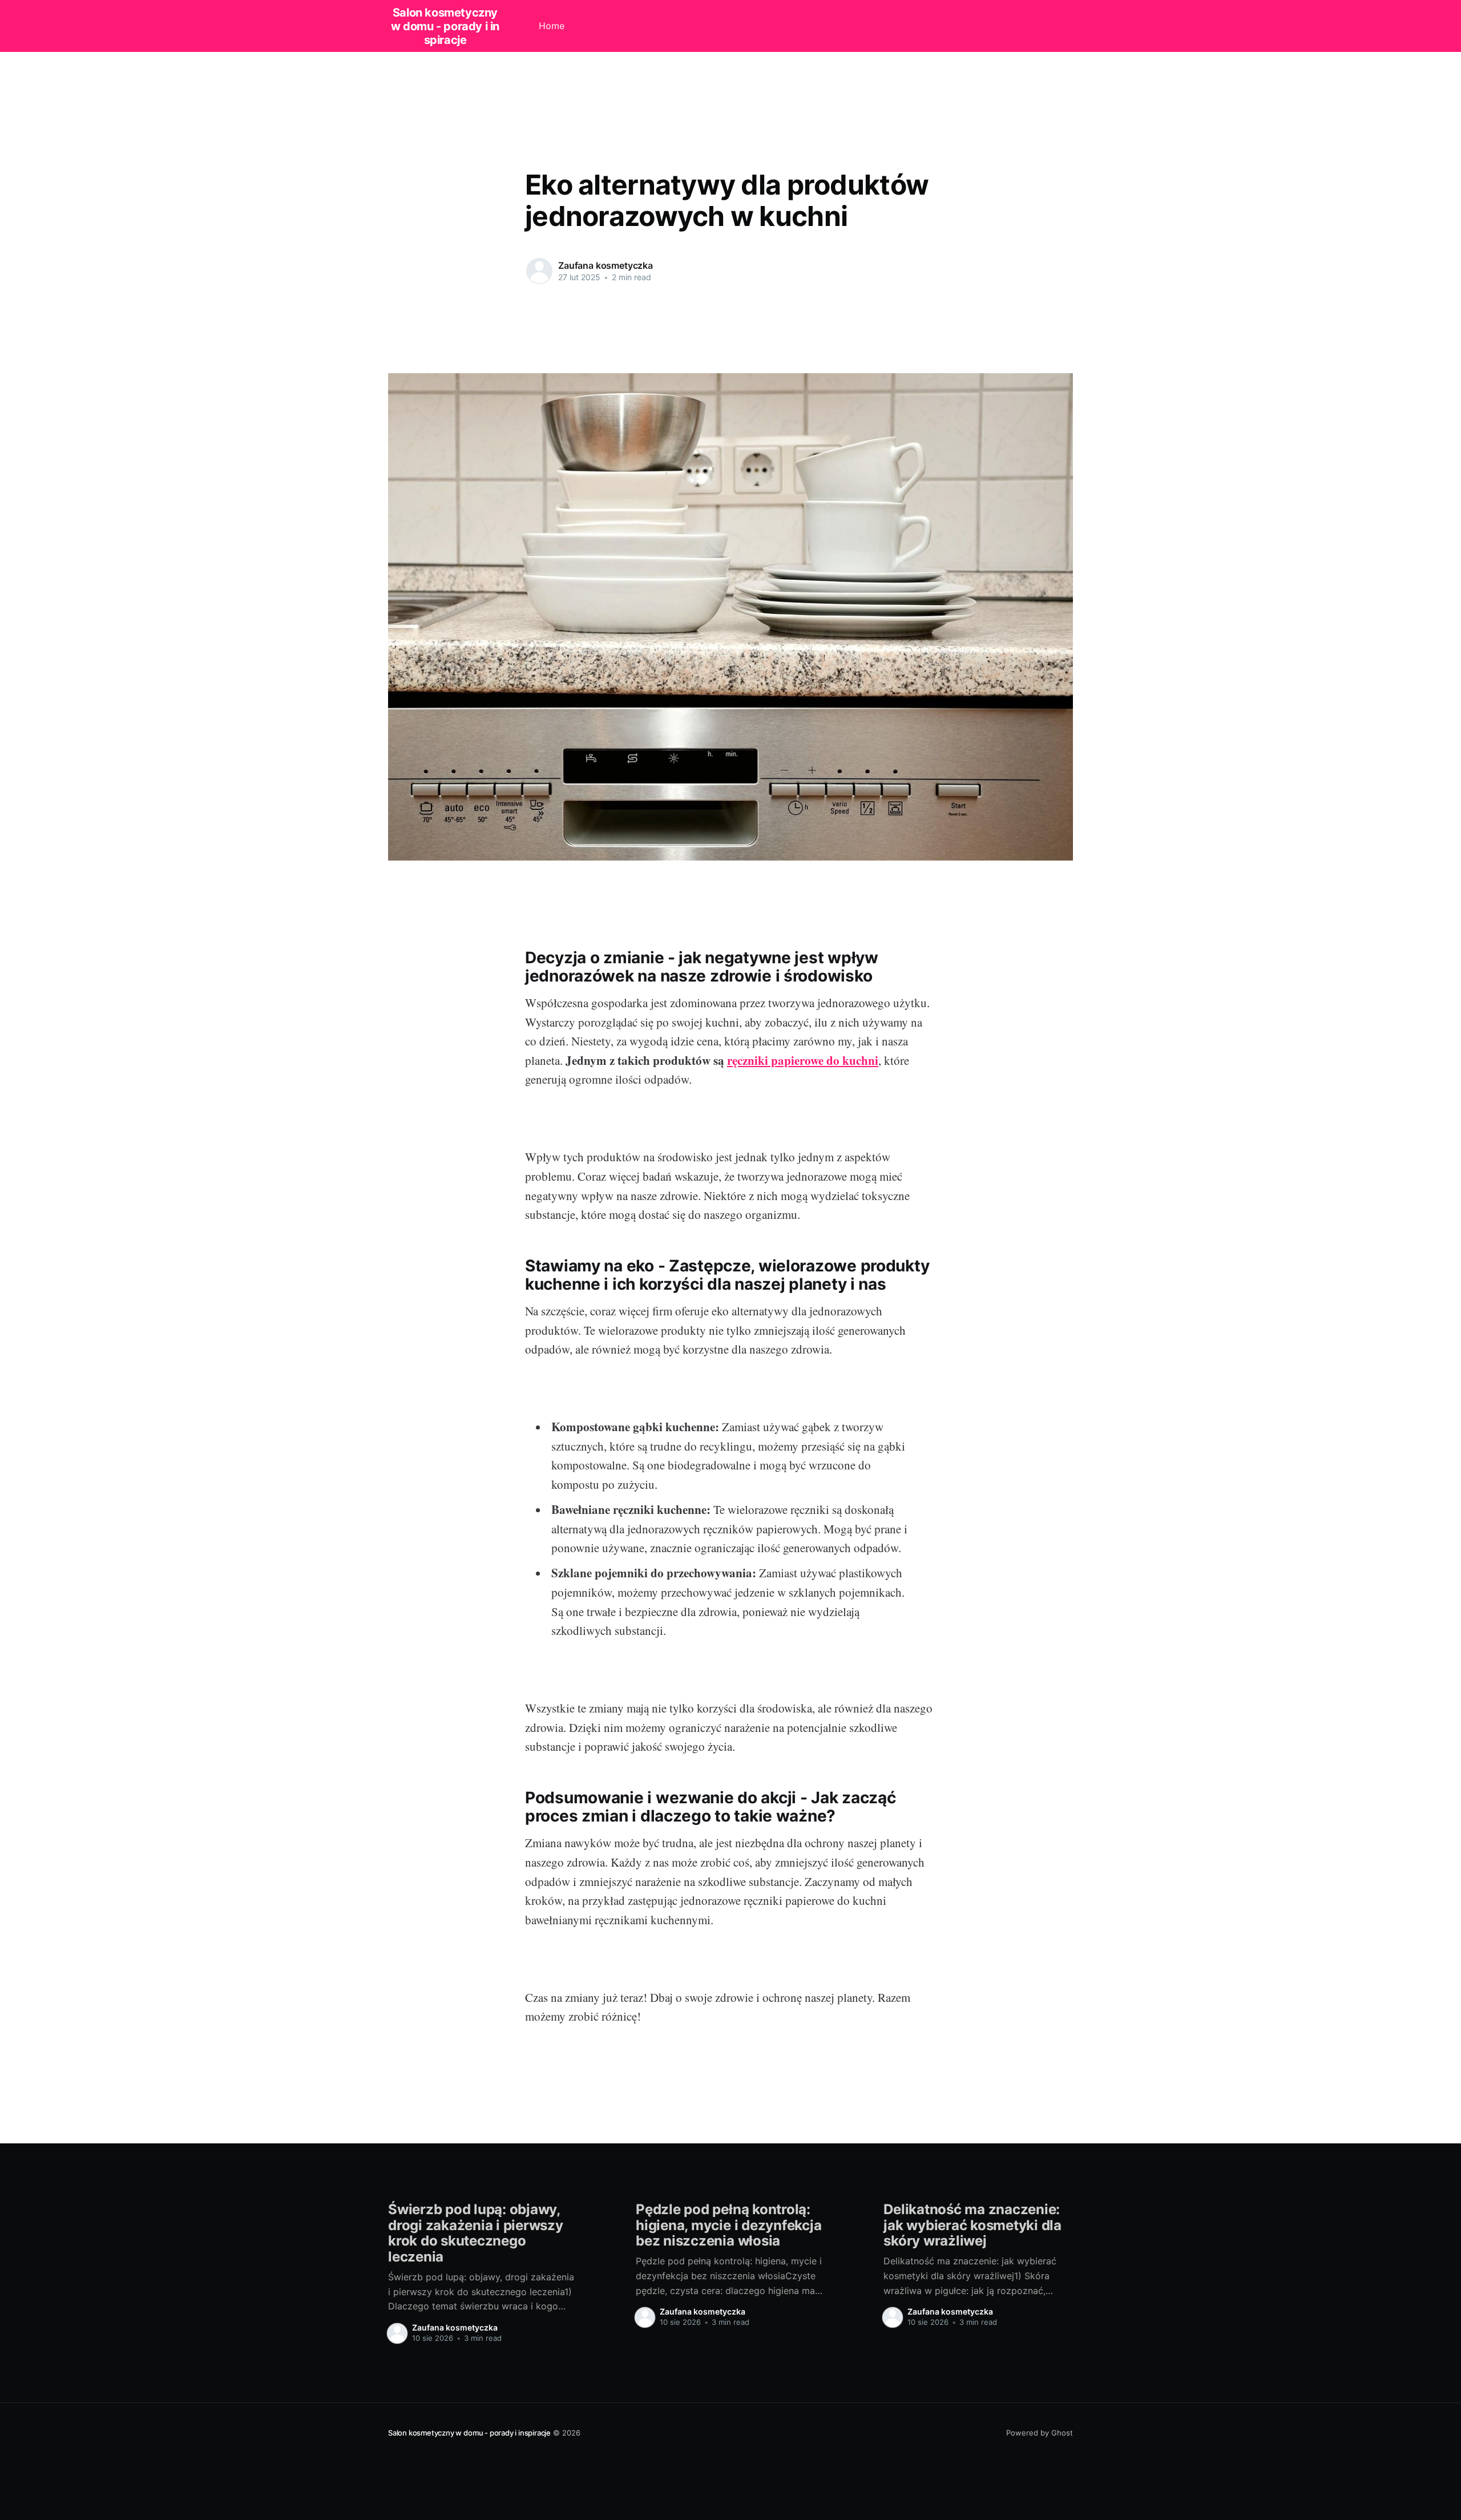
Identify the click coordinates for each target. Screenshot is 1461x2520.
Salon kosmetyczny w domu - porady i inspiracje (445, 26)
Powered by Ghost (1040, 2433)
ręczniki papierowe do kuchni (803, 1060)
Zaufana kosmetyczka (606, 265)
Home (552, 26)
